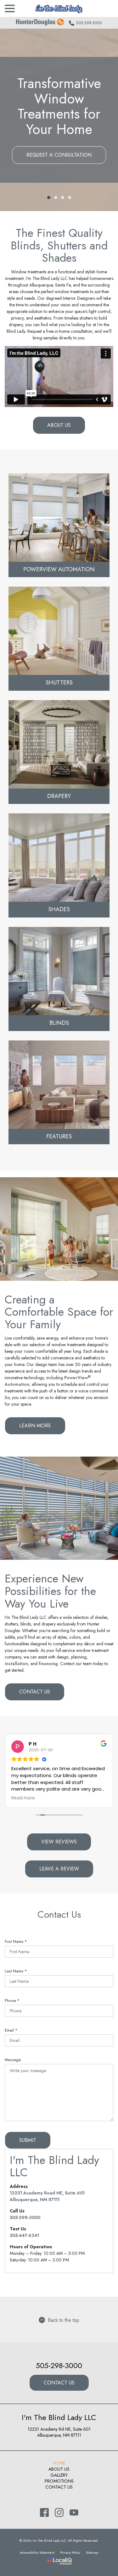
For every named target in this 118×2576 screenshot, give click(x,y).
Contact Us (35, 1692)
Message (13, 2060)
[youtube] (74, 2513)
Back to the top (64, 2320)
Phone (13, 2001)
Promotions (59, 2481)
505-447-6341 (24, 2235)
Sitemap (92, 2552)
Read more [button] (23, 1798)
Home (59, 2463)
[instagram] (59, 2513)
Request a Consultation (59, 155)
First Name (17, 1942)
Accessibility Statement (37, 2552)
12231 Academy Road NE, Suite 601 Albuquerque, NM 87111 (47, 2196)
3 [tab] (63, 198)
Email (12, 2030)
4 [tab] (70, 198)
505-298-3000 (89, 23)
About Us (59, 425)
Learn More (35, 1426)
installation (16, 1664)
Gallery (59, 2475)
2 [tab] (56, 198)
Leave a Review (59, 1869)
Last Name (17, 1971)
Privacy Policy (70, 2552)
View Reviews (59, 1842)
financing (48, 1664)
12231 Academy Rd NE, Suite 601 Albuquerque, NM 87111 (59, 2432)
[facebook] (44, 2513)
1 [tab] (49, 198)
